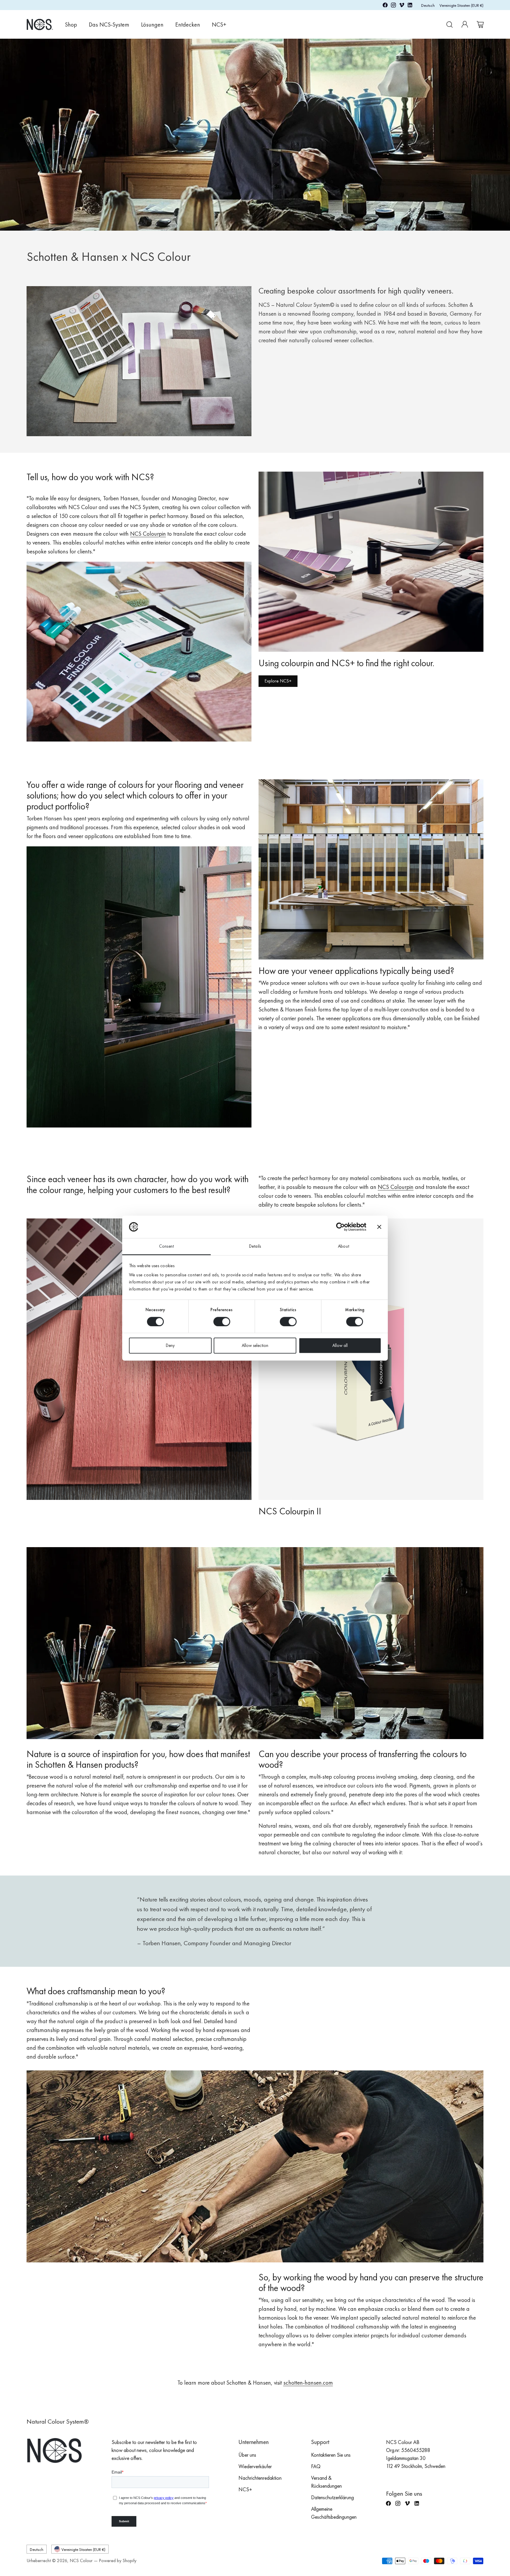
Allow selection (255, 1346)
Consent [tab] (166, 1247)
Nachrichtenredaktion (260, 2478)
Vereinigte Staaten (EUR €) (461, 5)
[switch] (222, 1322)
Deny (170, 1346)
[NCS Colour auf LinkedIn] (410, 6)
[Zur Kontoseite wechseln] (465, 25)
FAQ (316, 2466)
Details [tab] (255, 1247)
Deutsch (428, 5)
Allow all (340, 1346)
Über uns (247, 2455)
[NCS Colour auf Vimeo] (402, 6)
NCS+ (245, 2489)
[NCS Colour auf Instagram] (393, 6)
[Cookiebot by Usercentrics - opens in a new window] (340, 1227)
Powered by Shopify (118, 2560)
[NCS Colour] (40, 24)
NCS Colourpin (396, 1187)
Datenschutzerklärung (332, 2497)
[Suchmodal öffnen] (449, 25)
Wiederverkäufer (255, 2466)
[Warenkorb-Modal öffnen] (480, 25)
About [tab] (344, 1247)
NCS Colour (81, 2560)
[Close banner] (379, 1227)
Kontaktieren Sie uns (331, 2455)
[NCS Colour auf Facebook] (385, 6)
